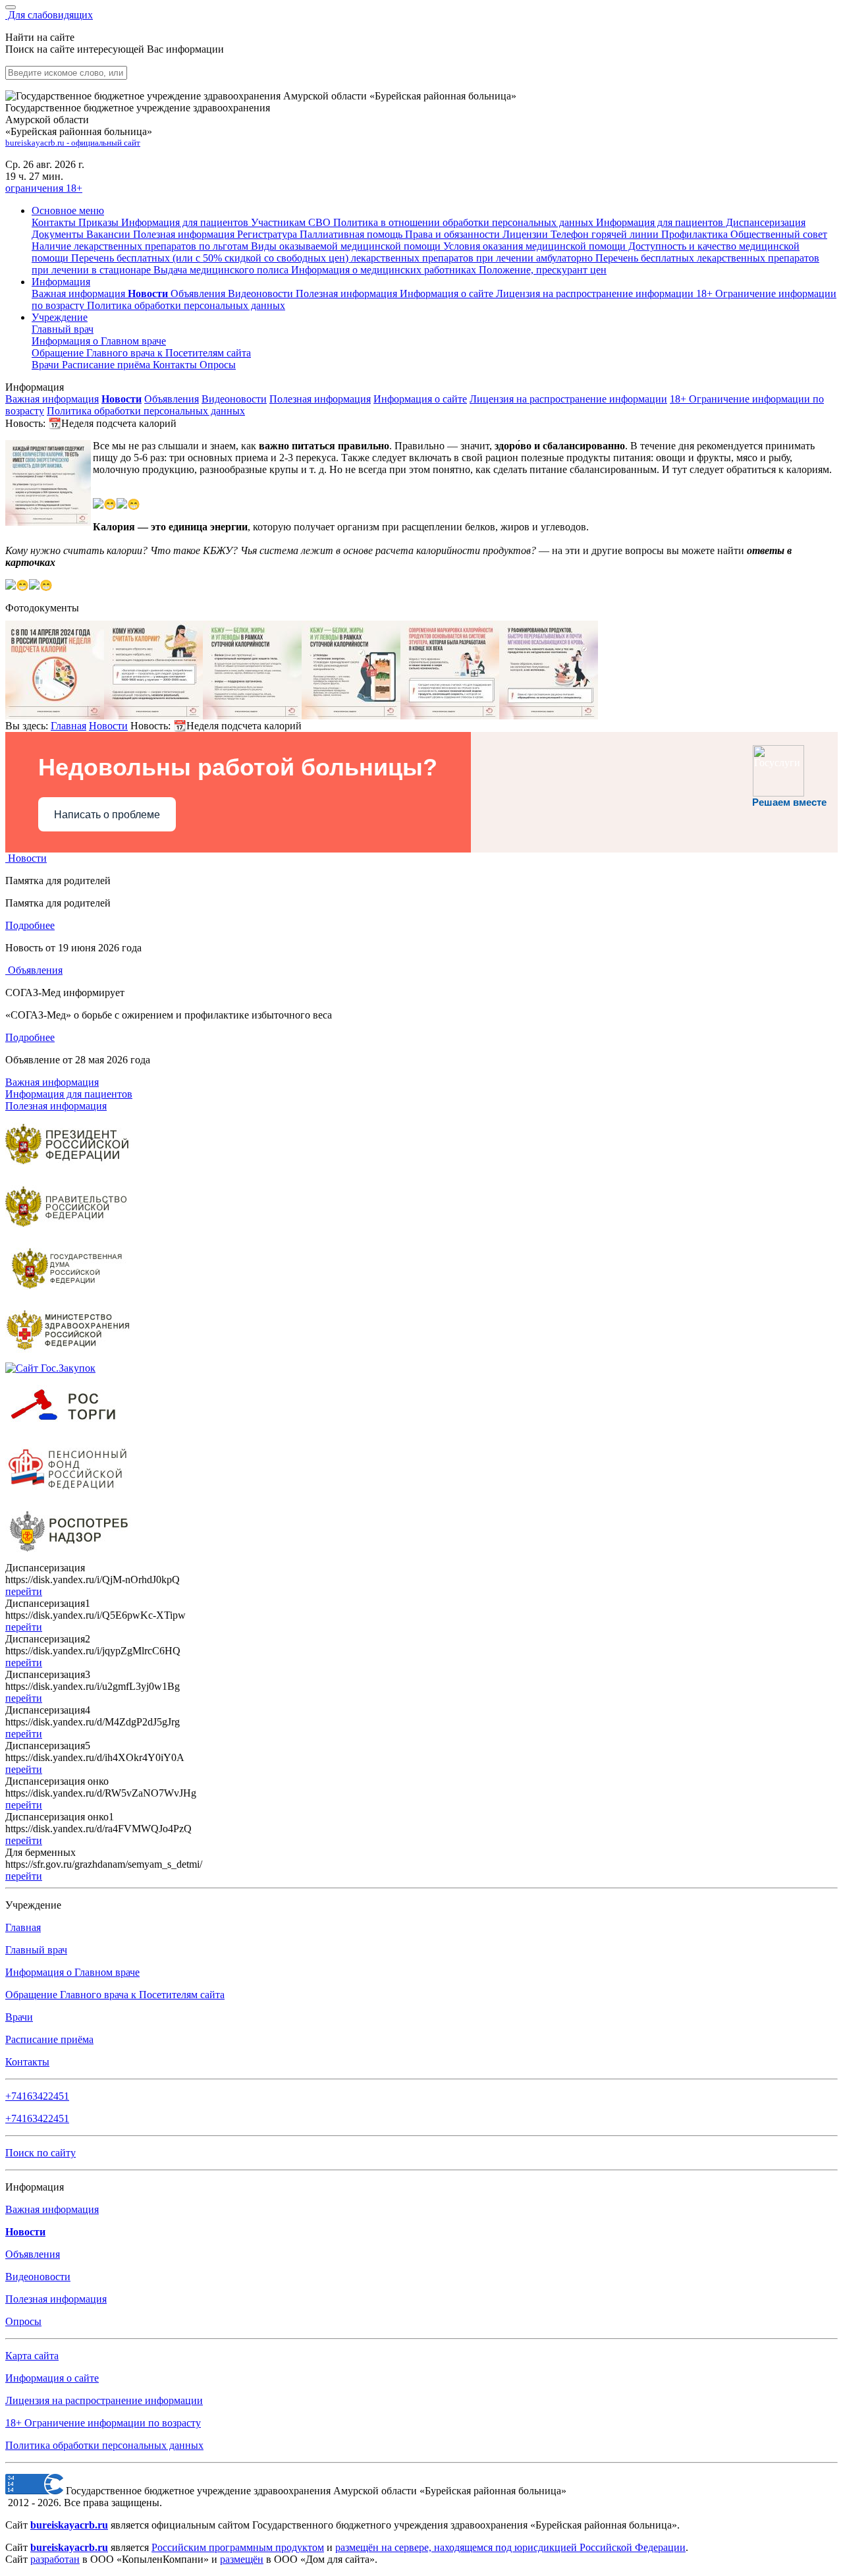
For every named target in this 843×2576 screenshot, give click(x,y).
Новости (108, 726)
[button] (68, 210)
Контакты (176, 365)
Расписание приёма (107, 365)
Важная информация (80, 294)
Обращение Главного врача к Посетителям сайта (115, 1995)
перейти (24, 1591)
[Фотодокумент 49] (450, 716)
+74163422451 (37, 2096)
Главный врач (63, 329)
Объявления (199, 294)
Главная (68, 726)
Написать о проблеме (107, 815)
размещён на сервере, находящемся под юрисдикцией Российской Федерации (510, 2547)
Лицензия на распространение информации (568, 399)
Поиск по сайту (41, 2153)
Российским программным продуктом (238, 2547)
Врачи (47, 365)
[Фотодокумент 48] (351, 716)
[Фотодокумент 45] (55, 716)
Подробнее (30, 925)
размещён (242, 2559)
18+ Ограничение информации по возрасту (103, 2423)
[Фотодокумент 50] (549, 716)
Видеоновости (262, 294)
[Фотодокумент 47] (252, 716)
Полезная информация (348, 294)
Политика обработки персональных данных (146, 411)
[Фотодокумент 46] (153, 716)
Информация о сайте (448, 294)
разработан (55, 2559)
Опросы (218, 365)
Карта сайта (32, 2356)
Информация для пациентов (69, 1094)
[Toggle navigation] (11, 7)
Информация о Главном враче (72, 1972)
